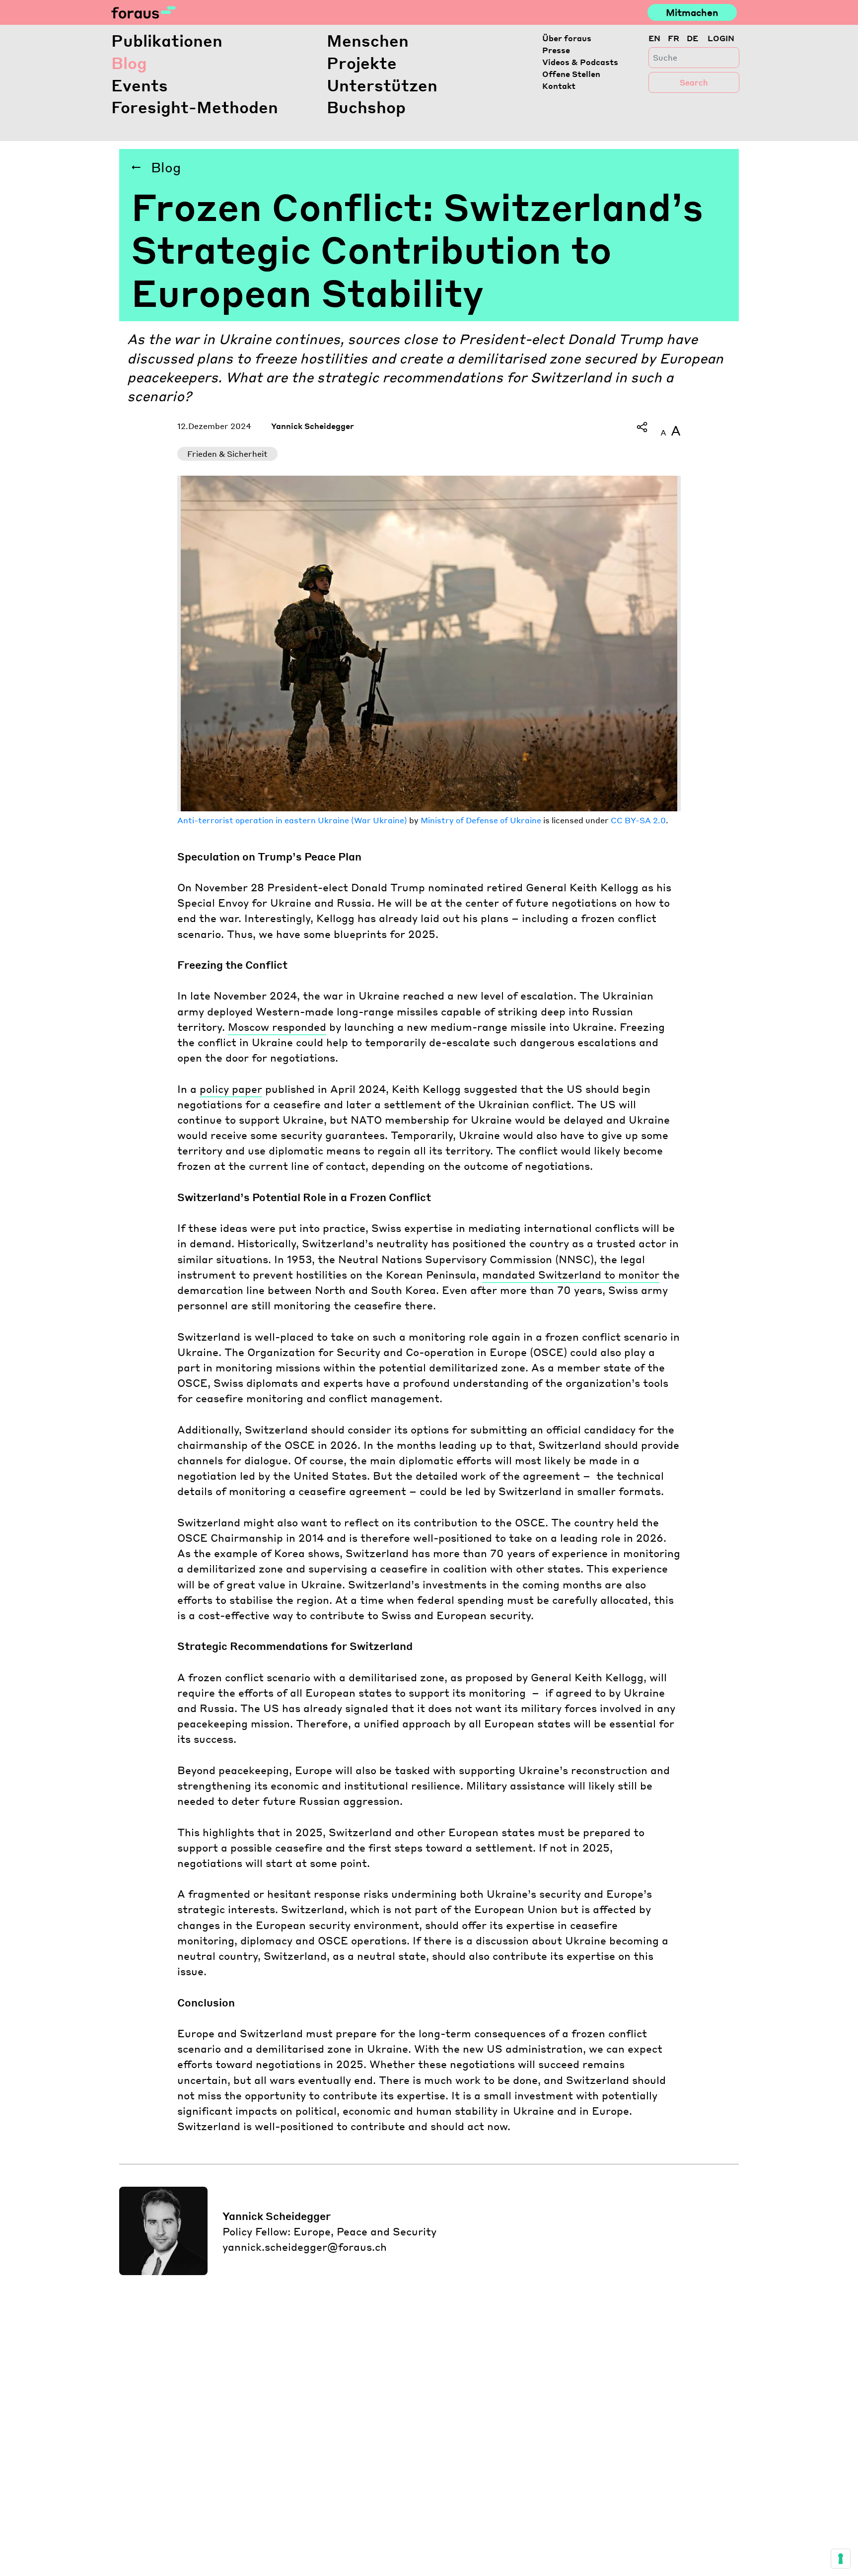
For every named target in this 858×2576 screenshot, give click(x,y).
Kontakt (559, 86)
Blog (129, 63)
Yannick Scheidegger (313, 426)
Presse (556, 50)
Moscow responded (277, 1027)
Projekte (362, 63)
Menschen (368, 40)
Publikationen (167, 40)
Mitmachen (692, 12)
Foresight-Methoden (195, 107)
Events (140, 85)
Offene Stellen (571, 74)
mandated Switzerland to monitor (571, 1274)
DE (692, 38)
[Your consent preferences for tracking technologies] (841, 2559)
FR (674, 38)
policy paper (231, 1089)
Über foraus (567, 38)
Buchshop (366, 107)
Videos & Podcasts (580, 62)
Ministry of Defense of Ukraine (481, 820)
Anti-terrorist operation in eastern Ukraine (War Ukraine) (292, 820)
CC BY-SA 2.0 (638, 820)
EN (654, 38)
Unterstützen (382, 85)
